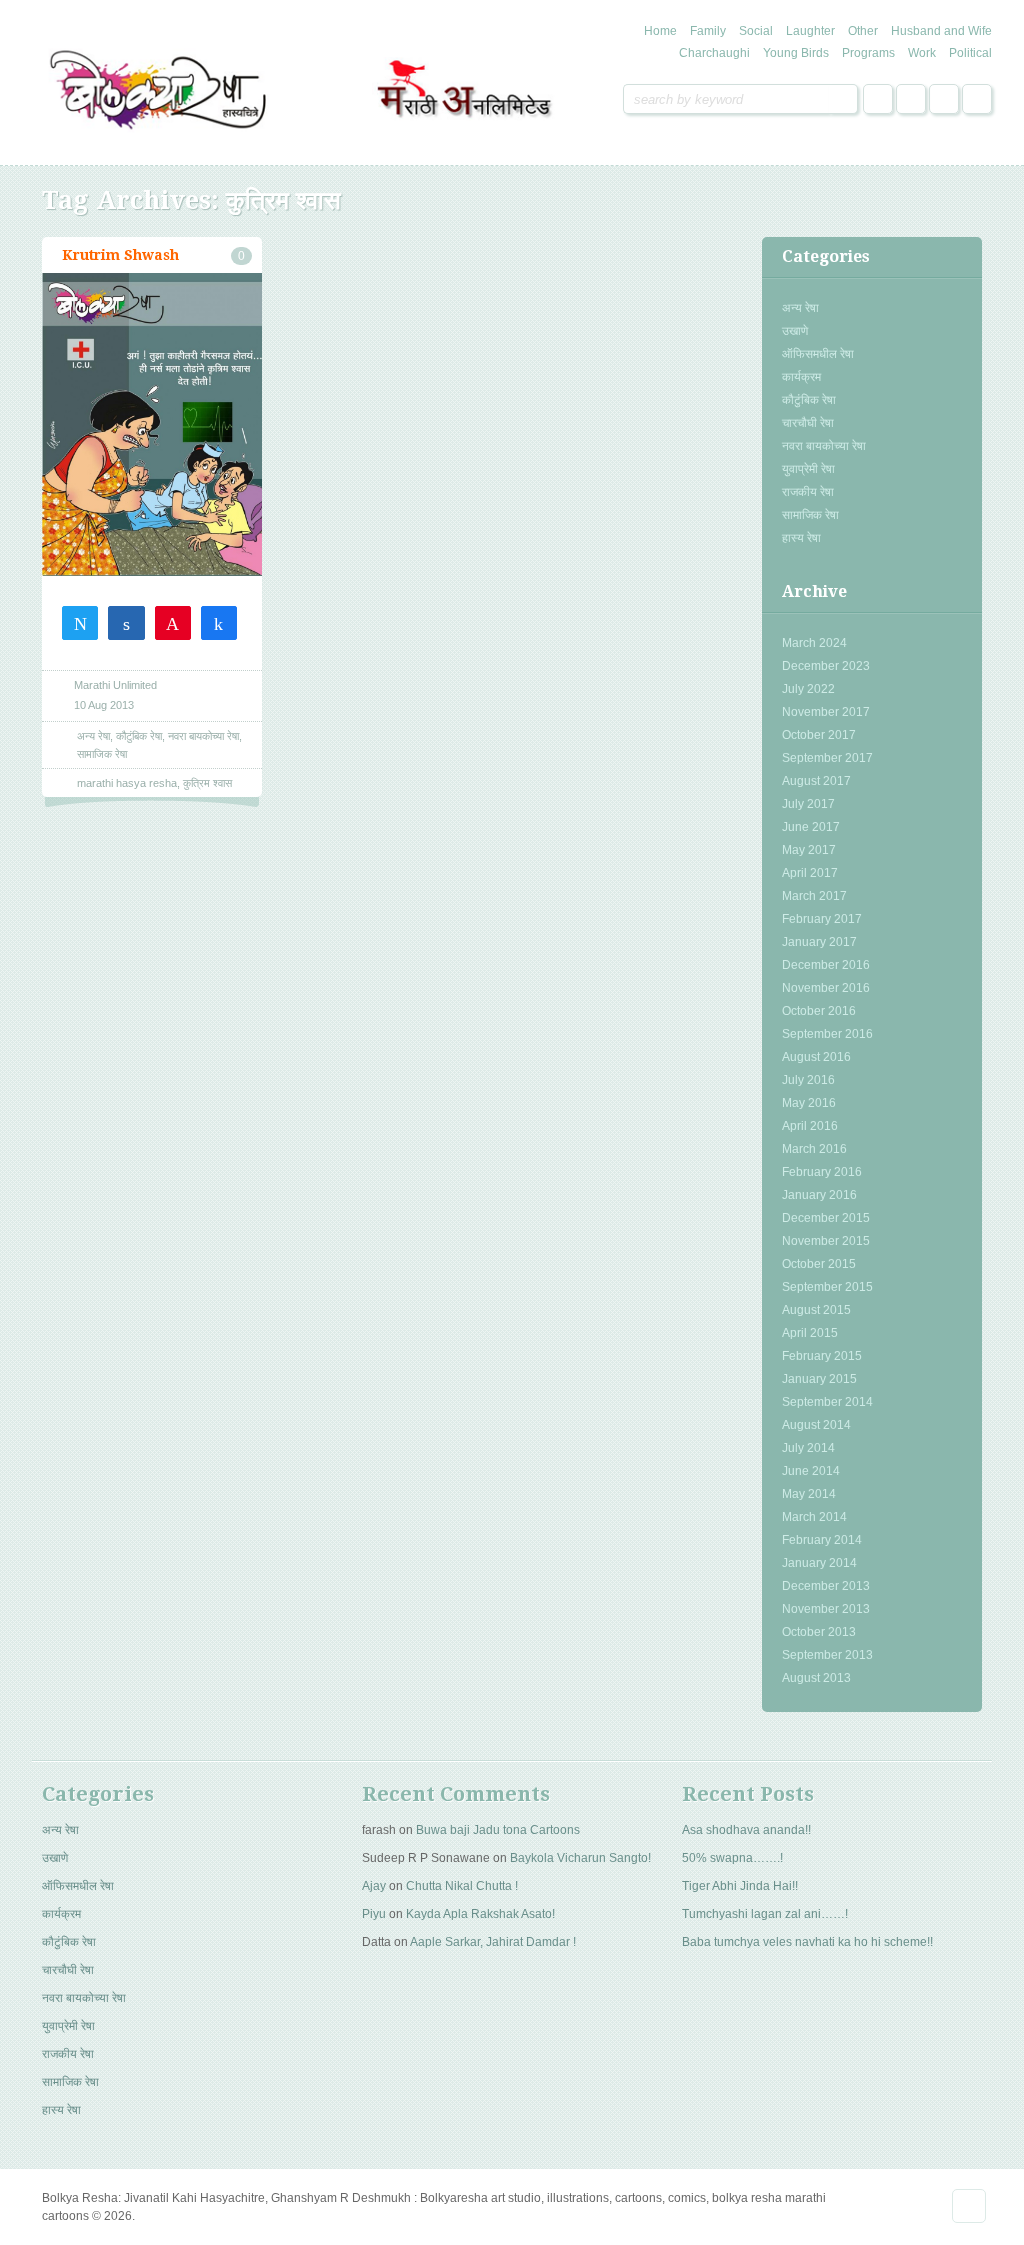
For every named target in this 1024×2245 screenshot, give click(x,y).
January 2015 (819, 1379)
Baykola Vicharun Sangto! (580, 1858)
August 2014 (816, 1425)
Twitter (911, 99)
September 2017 (827, 758)
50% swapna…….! (732, 1858)
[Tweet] (80, 622)
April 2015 (810, 1333)
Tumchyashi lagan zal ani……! (765, 1914)
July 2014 (808, 1448)
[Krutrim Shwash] (152, 425)
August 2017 (816, 781)
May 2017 (809, 850)
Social (756, 31)
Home (660, 31)
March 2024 (814, 643)
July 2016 (808, 1080)
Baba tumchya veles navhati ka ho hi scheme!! (807, 1942)
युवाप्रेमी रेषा (808, 469)
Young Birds (796, 53)
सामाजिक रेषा (810, 515)
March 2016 (814, 1149)
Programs (868, 53)
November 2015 (826, 1241)
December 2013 (826, 1586)
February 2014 (822, 1540)
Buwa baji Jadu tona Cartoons (498, 1830)
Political (970, 53)
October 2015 (819, 1264)
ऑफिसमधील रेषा (818, 354)
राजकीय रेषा (808, 492)
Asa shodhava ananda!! (746, 1830)
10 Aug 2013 (104, 705)
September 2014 (827, 1402)
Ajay (374, 1886)
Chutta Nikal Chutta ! (462, 1886)
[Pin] (173, 622)
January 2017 (819, 942)
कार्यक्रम (801, 377)
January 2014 (819, 1563)
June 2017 (811, 827)
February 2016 (822, 1172)
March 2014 (814, 1517)
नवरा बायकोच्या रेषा (824, 446)
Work (922, 53)
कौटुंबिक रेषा (809, 400)
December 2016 (826, 965)
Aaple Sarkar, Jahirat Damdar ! (493, 1942)
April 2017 (810, 873)
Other (863, 31)
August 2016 (816, 1057)
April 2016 (810, 1126)
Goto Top (969, 2206)
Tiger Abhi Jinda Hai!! (740, 1886)
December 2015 (826, 1218)
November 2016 (826, 988)
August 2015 (816, 1310)
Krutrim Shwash (120, 255)
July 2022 (808, 689)
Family (708, 31)
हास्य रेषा (801, 538)
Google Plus (944, 99)
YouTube (977, 99)
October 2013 (819, 1632)
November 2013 (826, 1609)
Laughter (810, 31)
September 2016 (827, 1034)
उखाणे (795, 331)
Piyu (374, 1914)
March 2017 (814, 896)
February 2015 (822, 1356)
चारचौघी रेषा (808, 423)
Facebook (878, 99)
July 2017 (808, 804)
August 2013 (816, 1678)
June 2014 (811, 1471)
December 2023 (826, 666)
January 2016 (819, 1195)
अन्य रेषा (800, 308)
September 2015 (827, 1287)
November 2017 (826, 712)
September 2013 (827, 1655)
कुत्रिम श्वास (207, 783)
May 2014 (809, 1494)
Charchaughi (714, 53)
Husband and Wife (941, 31)
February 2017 (822, 919)
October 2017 (819, 735)
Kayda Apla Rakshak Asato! (480, 1914)
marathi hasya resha (127, 783)
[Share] (126, 622)
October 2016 (819, 1011)
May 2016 (809, 1103)
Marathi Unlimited (115, 685)
